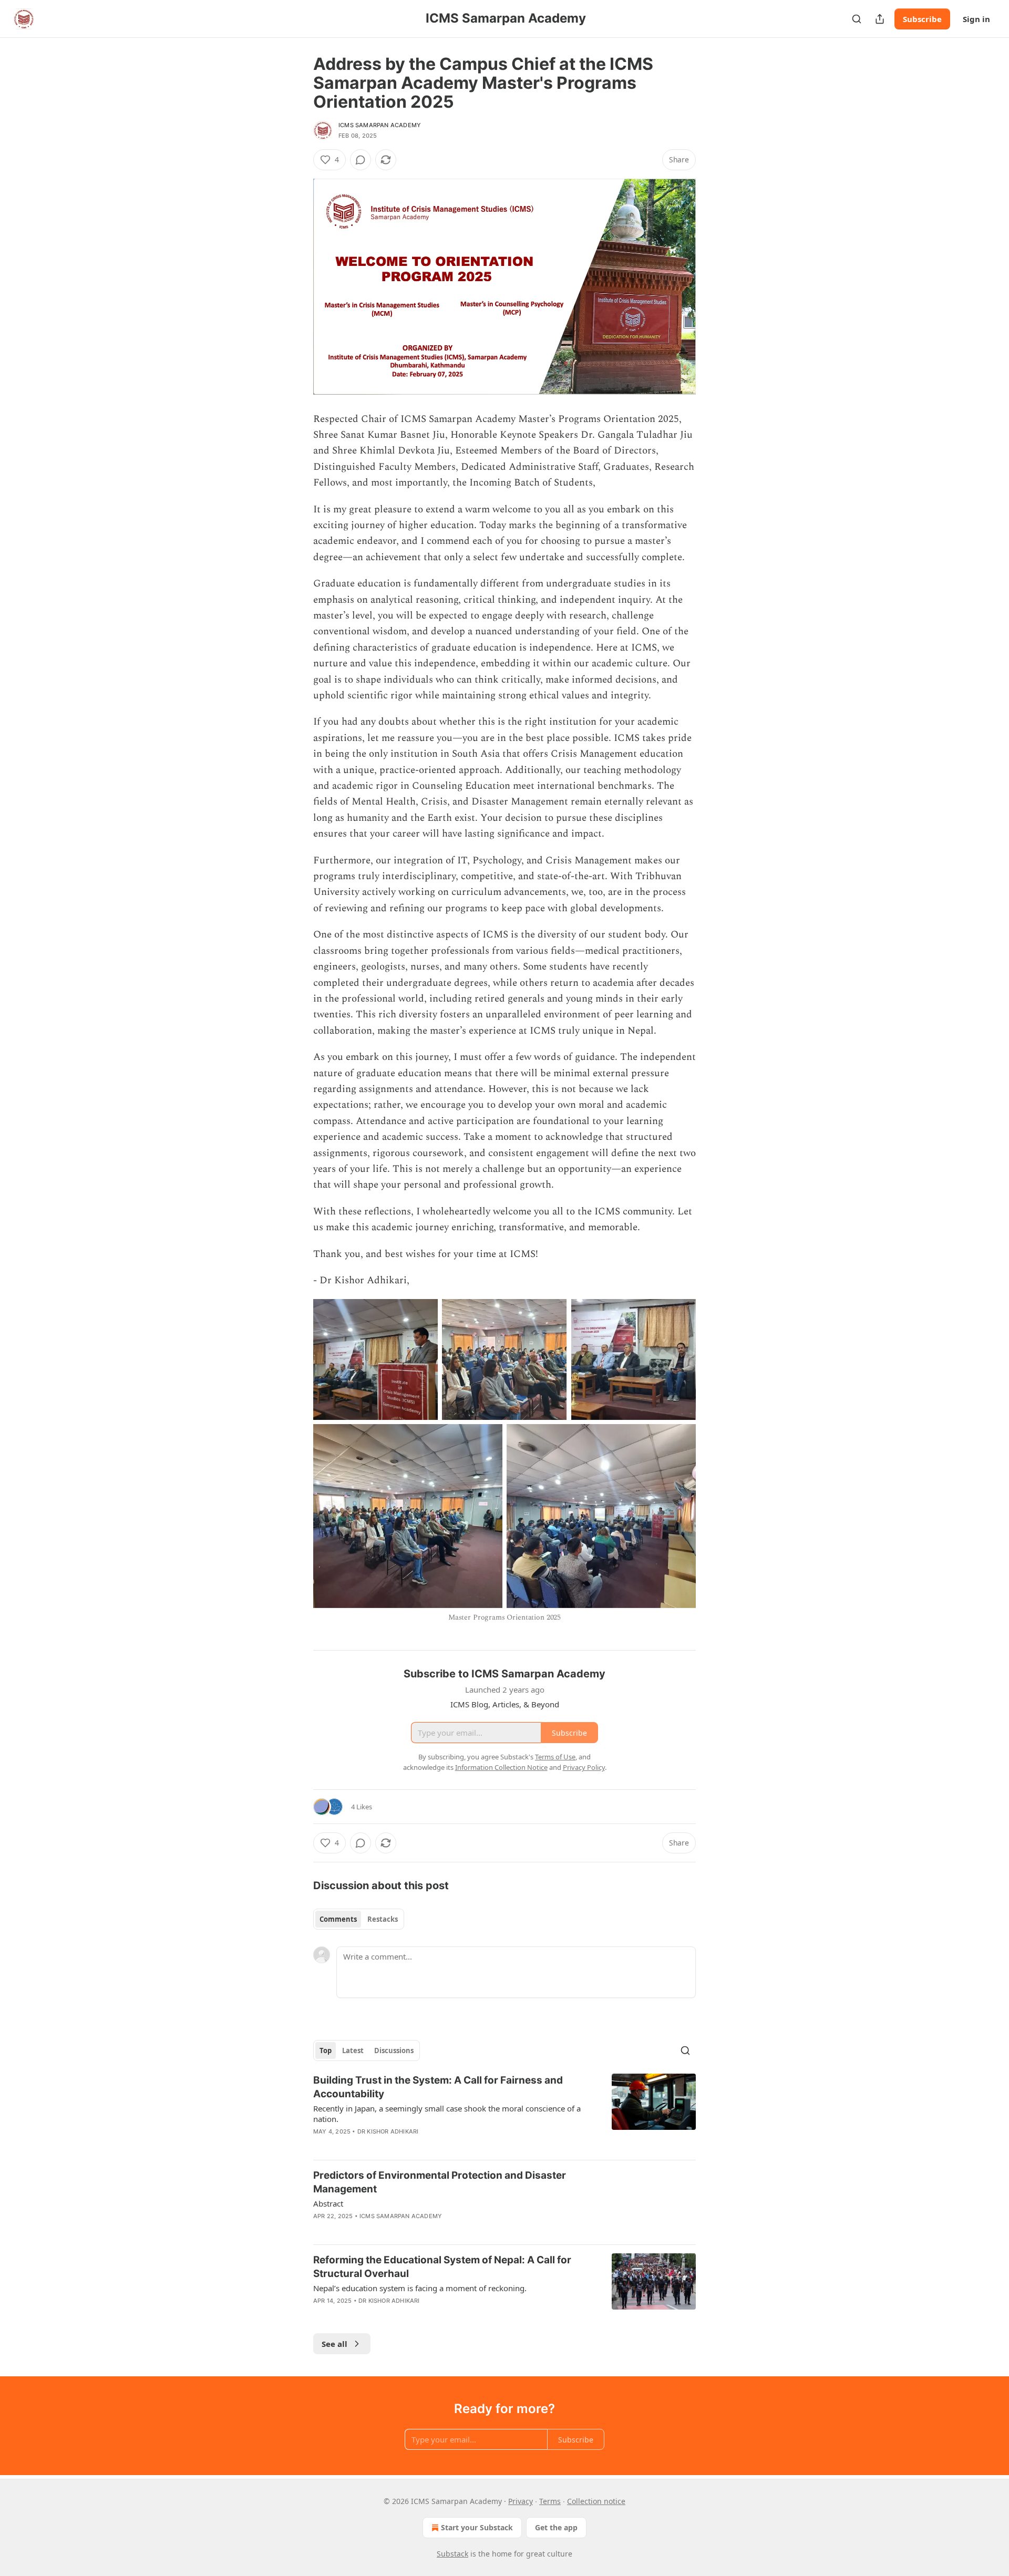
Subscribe (922, 19)
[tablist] (359, 1919)
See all (334, 2344)
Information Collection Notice (501, 1767)
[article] (504, 2113)
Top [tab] (326, 2051)
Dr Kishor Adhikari (388, 2131)
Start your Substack (477, 2527)
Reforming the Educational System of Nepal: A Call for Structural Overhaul (442, 2267)
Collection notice (596, 2501)
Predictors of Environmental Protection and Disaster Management (440, 2182)
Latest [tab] (353, 2051)
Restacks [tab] (383, 1919)
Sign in (976, 19)
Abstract (328, 2203)
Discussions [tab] (394, 2051)
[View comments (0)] (361, 160)
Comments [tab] (338, 1919)
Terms (550, 2501)
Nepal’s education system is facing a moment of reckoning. (420, 2288)
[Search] (857, 19)
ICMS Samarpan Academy (380, 125)
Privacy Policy (584, 1767)
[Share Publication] (880, 19)
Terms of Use (555, 1757)
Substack (452, 2554)
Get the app (556, 2527)
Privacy (521, 2501)
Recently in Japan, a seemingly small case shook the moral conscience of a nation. (447, 2114)
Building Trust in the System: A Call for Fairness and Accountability (438, 2087)
